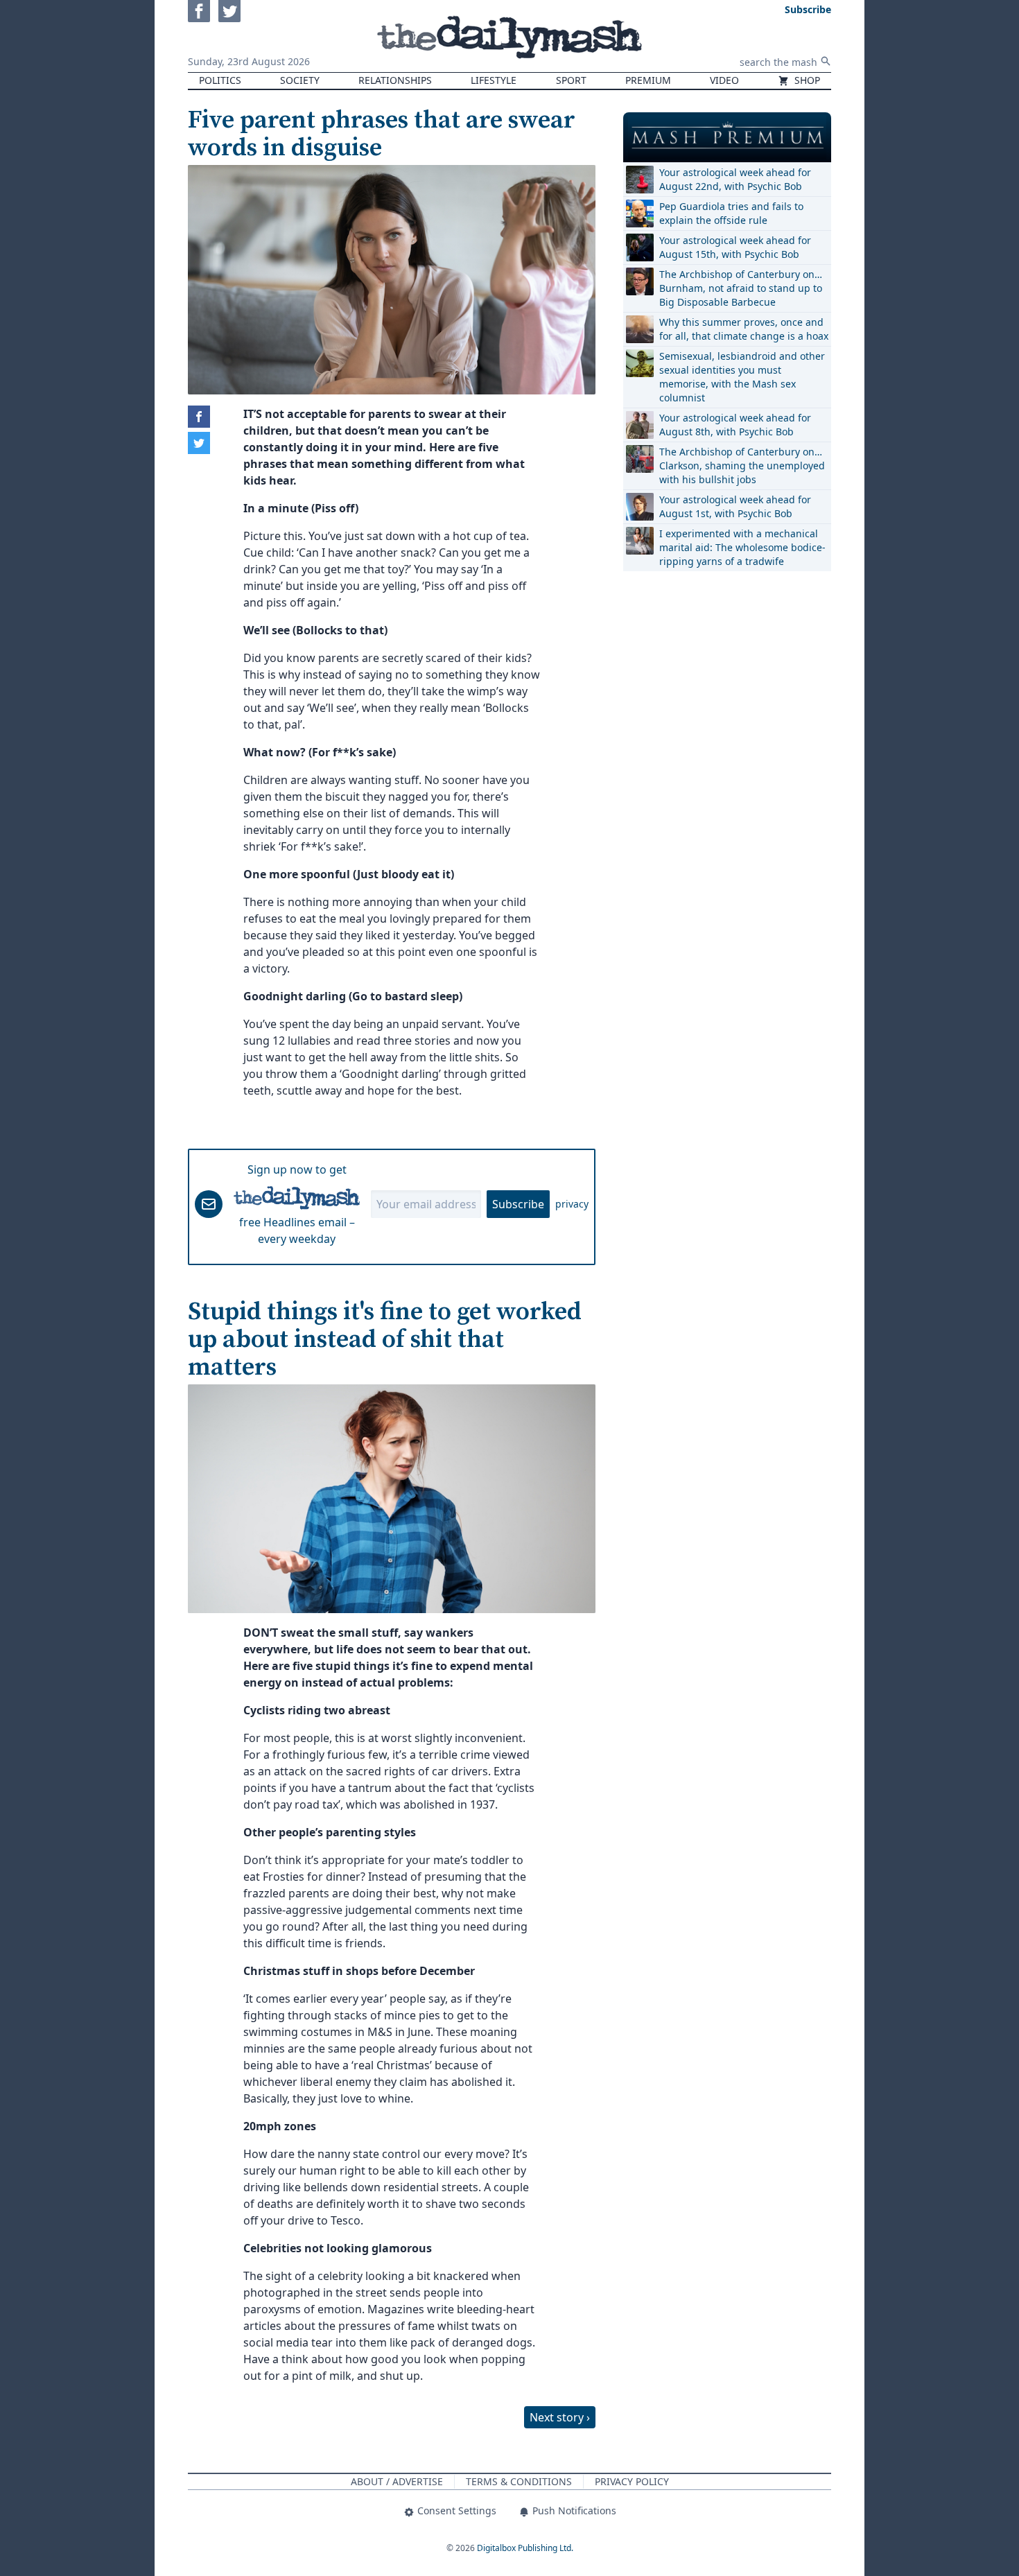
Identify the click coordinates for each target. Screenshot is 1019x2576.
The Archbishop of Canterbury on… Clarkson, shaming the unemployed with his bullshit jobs (742, 465)
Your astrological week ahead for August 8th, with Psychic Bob (735, 425)
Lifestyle (494, 80)
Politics (220, 80)
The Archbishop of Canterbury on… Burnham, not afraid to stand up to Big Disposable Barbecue (741, 288)
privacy (572, 1204)
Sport (571, 80)
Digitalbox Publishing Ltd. (525, 2548)
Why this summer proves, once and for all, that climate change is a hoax (744, 329)
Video (724, 80)
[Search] (826, 61)
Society (300, 80)
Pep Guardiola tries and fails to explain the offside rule (731, 213)
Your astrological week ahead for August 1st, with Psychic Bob (735, 506)
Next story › (560, 2417)
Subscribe (518, 1204)
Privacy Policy (632, 2481)
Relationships (395, 80)
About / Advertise (397, 2481)
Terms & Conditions (519, 2481)
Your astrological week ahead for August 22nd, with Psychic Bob (735, 179)
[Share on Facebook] (199, 417)
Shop (806, 80)
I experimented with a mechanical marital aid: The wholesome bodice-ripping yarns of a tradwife (742, 547)
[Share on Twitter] (199, 443)
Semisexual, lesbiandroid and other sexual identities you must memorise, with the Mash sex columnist (742, 377)
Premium (648, 80)
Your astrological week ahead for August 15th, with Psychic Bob (735, 247)
